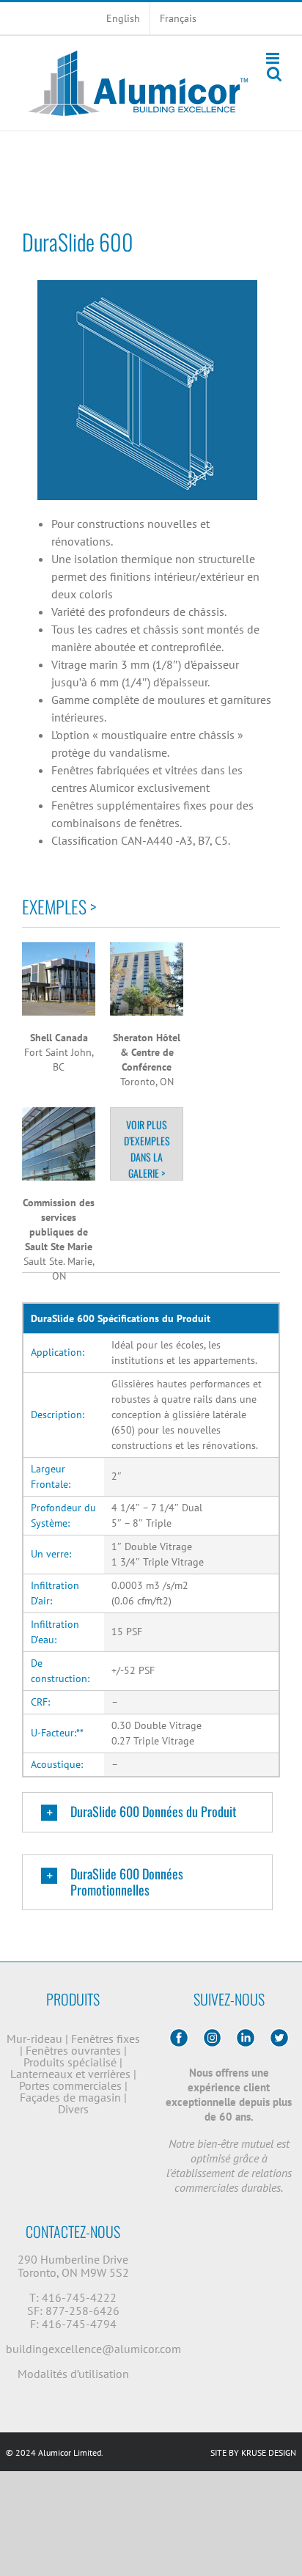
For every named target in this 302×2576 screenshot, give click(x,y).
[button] (147, 1813)
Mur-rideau (36, 2039)
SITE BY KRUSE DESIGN (253, 2452)
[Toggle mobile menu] (274, 58)
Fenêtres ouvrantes (75, 2050)
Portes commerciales (72, 2085)
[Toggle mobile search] (274, 74)
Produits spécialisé (71, 2062)
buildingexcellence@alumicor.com (93, 2349)
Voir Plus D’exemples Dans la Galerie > (147, 1149)
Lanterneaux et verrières (72, 2074)
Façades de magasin (72, 2097)
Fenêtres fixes (106, 2039)
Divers (73, 2109)
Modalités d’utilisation (73, 2374)
